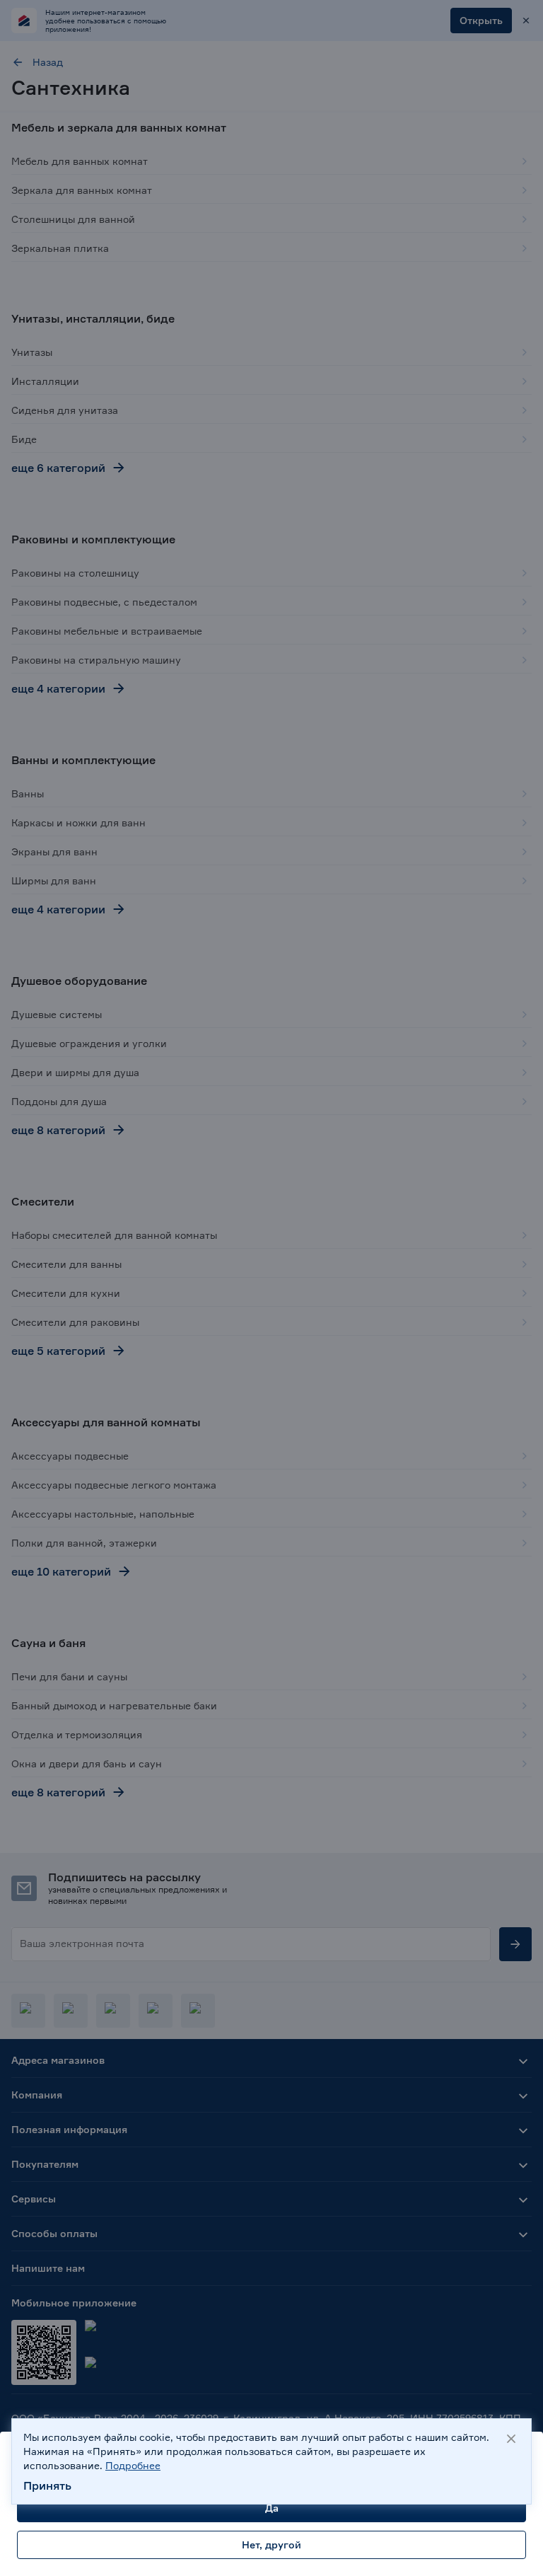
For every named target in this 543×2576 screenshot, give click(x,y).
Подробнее (133, 2465)
